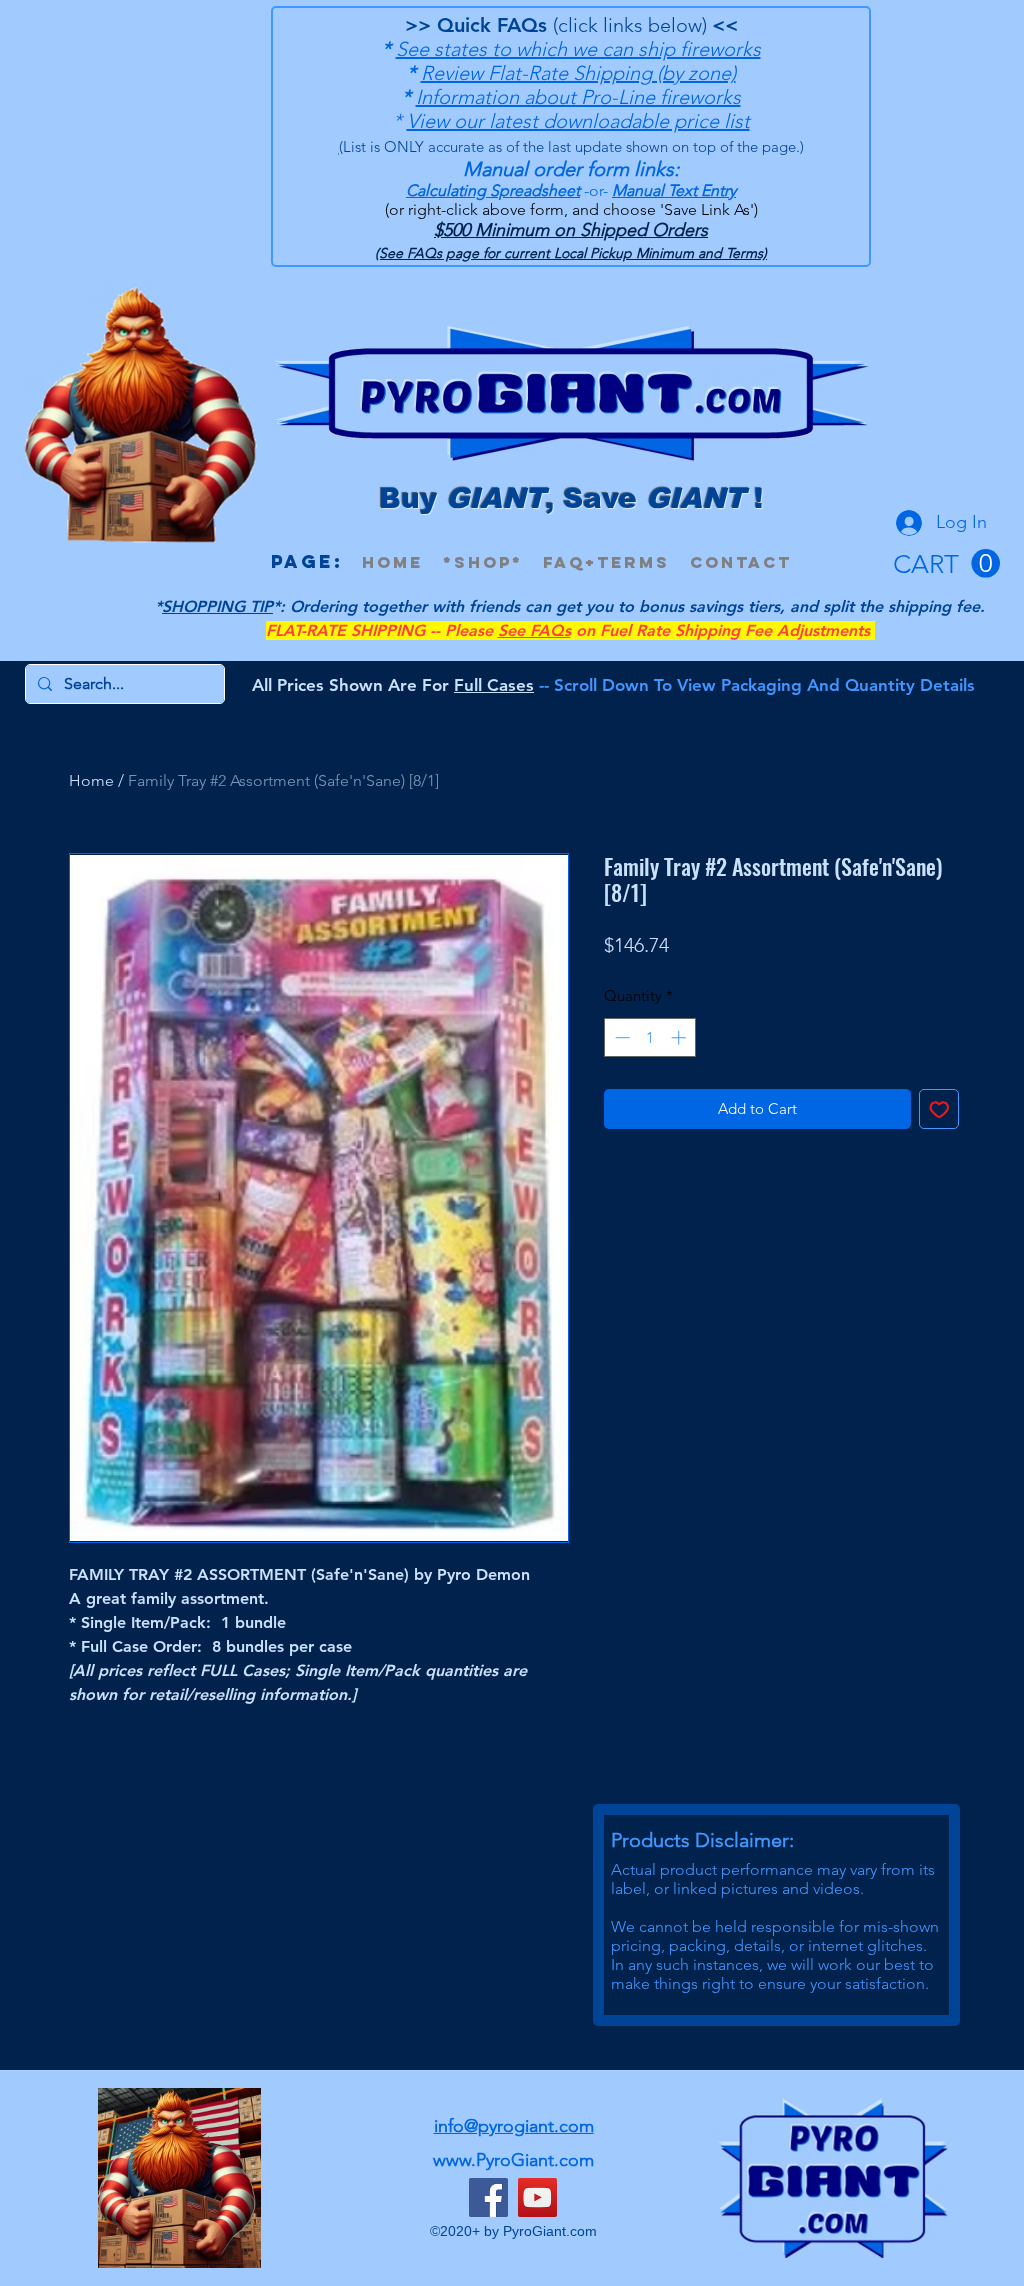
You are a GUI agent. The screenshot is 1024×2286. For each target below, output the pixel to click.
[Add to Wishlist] (939, 1109)
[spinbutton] (650, 1037)
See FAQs (534, 630)
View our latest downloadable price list (578, 121)
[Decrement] (620, 1037)
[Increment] (680, 1037)
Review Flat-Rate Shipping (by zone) (578, 73)
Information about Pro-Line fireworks (578, 97)
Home (91, 780)
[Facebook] (488, 2197)
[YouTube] (537, 2197)
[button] (946, 564)
